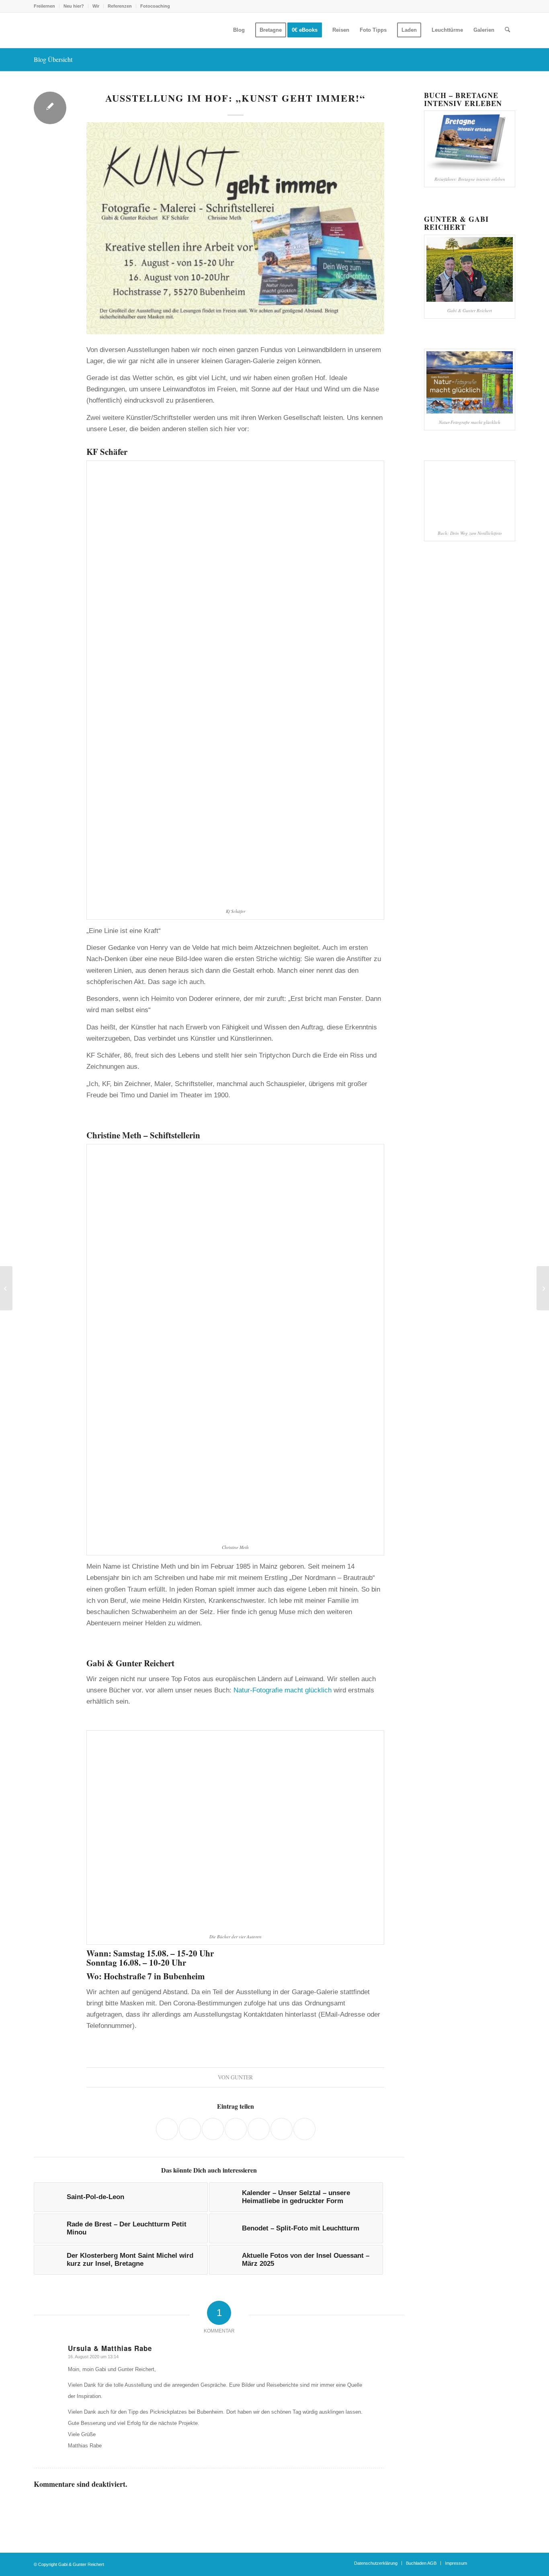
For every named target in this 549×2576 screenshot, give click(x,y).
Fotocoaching (155, 6)
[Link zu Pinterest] (509, 2563)
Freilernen (44, 6)
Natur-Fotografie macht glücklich (283, 1690)
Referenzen (120, 6)
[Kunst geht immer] (235, 228)
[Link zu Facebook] (497, 2563)
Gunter (242, 2077)
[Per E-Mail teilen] (282, 2129)
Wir (96, 6)
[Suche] (507, 30)
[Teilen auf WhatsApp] (190, 2129)
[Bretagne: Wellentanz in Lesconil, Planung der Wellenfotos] (6, 1288)
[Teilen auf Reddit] (259, 2129)
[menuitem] (47, 6)
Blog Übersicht (53, 59)
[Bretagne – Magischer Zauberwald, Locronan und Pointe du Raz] (543, 1288)
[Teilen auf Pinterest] (213, 2129)
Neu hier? (74, 6)
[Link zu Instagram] (485, 2563)
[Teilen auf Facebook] (167, 2129)
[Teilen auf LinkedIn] (236, 2129)
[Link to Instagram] (304, 2129)
